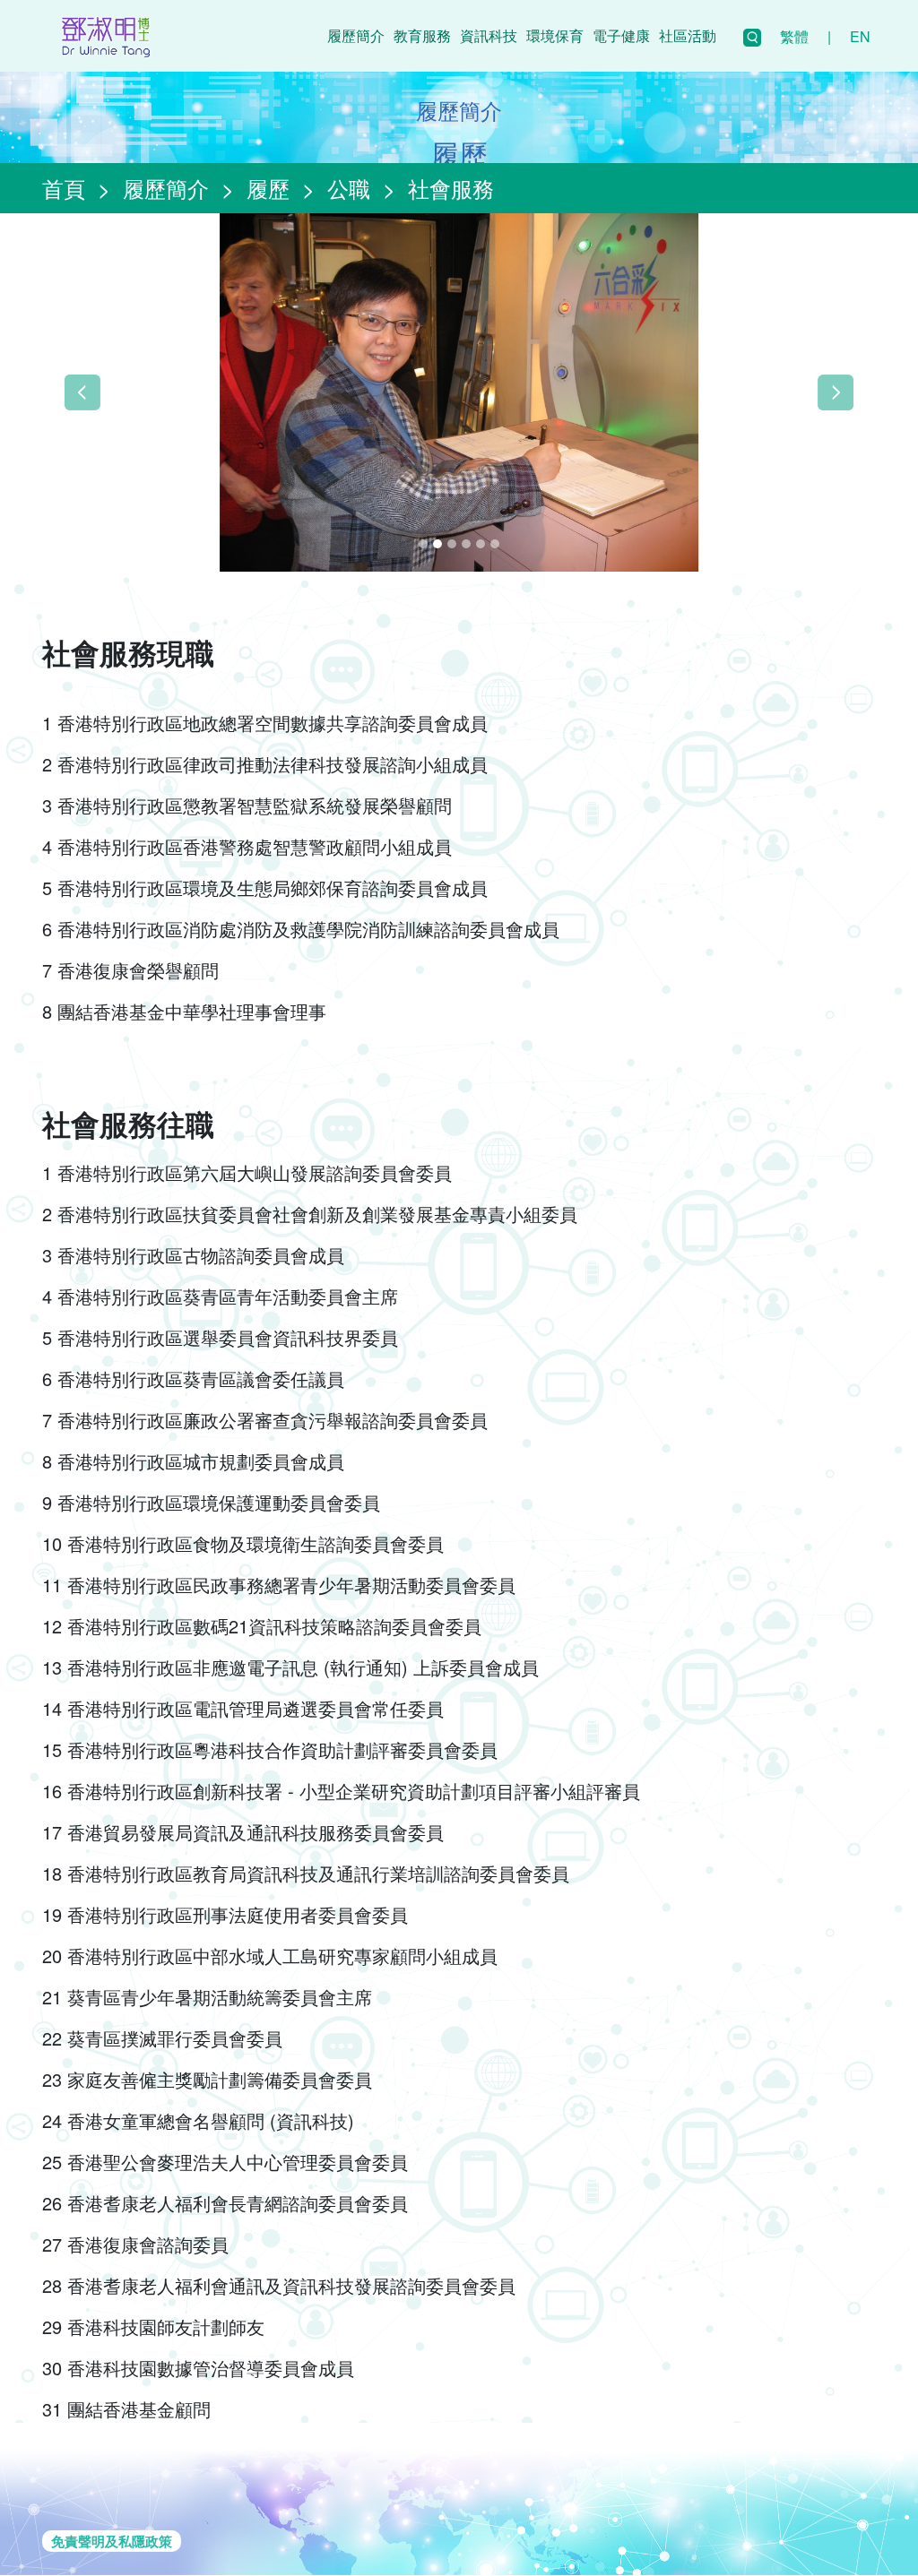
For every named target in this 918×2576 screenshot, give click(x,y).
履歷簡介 (356, 35)
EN (860, 36)
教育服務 (422, 35)
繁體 (794, 36)
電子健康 (621, 35)
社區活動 (688, 35)
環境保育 (555, 35)
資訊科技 (489, 35)
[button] (82, 392)
